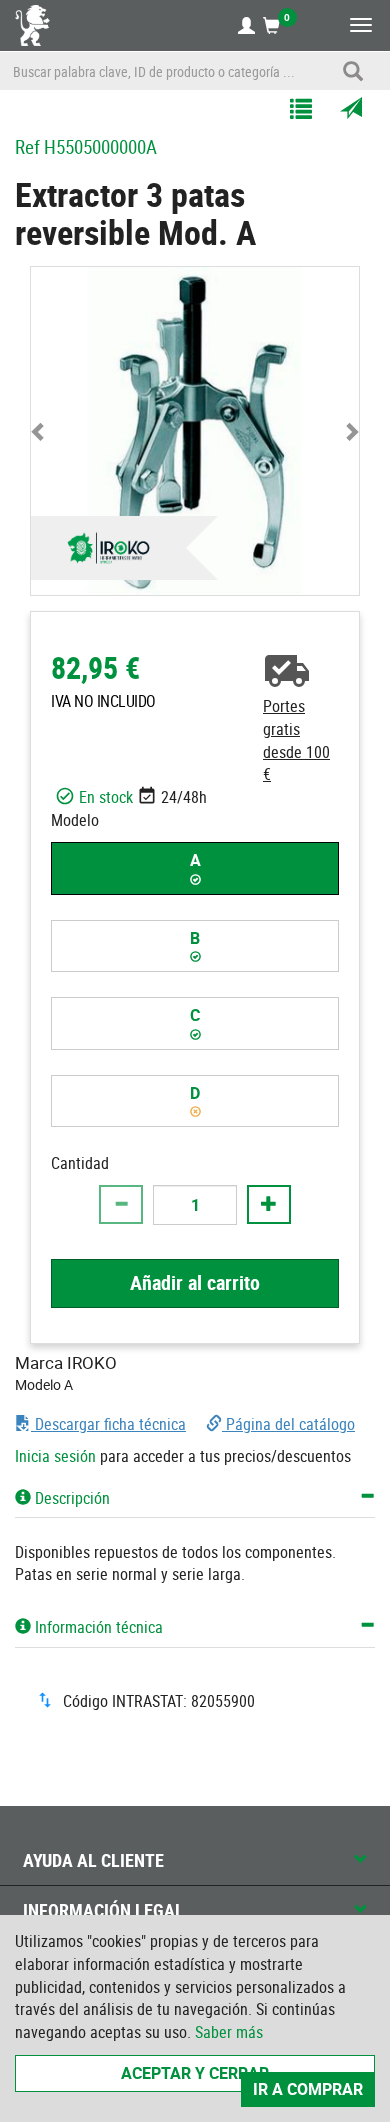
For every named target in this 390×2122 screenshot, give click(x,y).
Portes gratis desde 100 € (296, 740)
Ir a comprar (308, 2089)
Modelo (75, 820)
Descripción (70, 1498)
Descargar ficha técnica (108, 1424)
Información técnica (97, 1627)
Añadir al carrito (195, 1282)
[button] (39, 431)
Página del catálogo (288, 1424)
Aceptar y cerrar (195, 2073)
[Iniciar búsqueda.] (353, 71)
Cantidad (80, 1163)
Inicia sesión (55, 1456)
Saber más (229, 2032)
